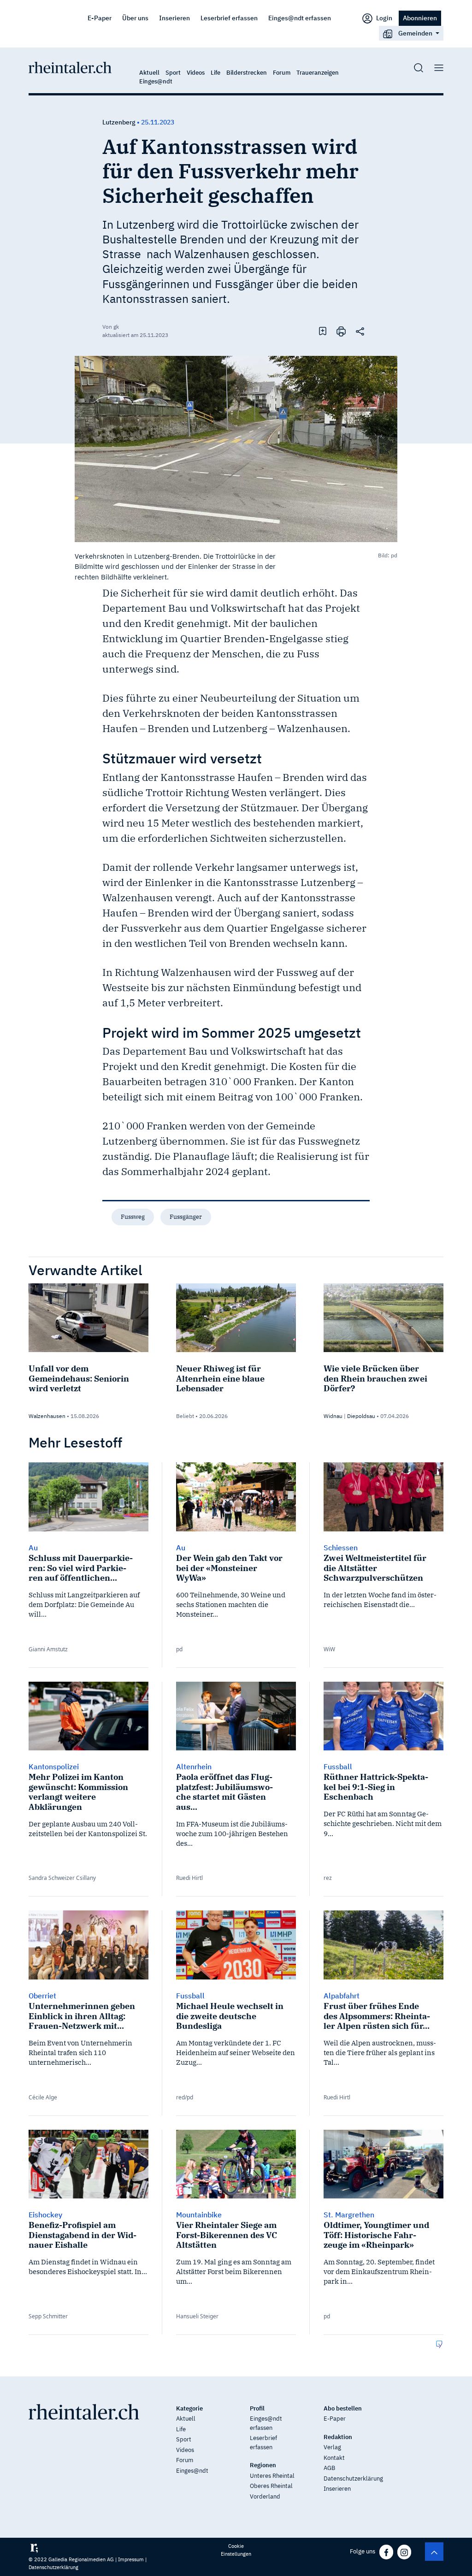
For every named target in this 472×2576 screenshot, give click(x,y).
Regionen (263, 2465)
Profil (257, 2408)
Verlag (332, 2447)
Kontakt (334, 2458)
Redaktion (338, 2437)
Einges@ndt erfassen (300, 18)
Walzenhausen (47, 1416)
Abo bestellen (343, 2408)
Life (215, 73)
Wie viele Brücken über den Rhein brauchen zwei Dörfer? (375, 1378)
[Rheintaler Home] (70, 67)
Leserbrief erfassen (229, 18)
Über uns (135, 18)
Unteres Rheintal (272, 2476)
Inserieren (174, 18)
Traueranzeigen (318, 73)
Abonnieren (420, 18)
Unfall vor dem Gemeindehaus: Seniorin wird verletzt (79, 1378)
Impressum (131, 2559)
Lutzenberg (119, 122)
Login (383, 18)
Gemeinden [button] (415, 33)
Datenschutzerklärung (353, 2479)
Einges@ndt (156, 81)
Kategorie (189, 2408)
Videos (196, 73)
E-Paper (100, 18)
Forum (282, 73)
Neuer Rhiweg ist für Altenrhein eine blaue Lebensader (220, 1378)
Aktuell (149, 73)
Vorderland (265, 2496)
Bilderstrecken (247, 73)
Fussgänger (186, 1217)
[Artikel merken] (323, 331)
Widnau (333, 1416)
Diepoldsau (361, 1416)
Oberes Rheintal (271, 2486)
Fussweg (133, 1217)
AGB (329, 2468)
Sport (173, 73)
